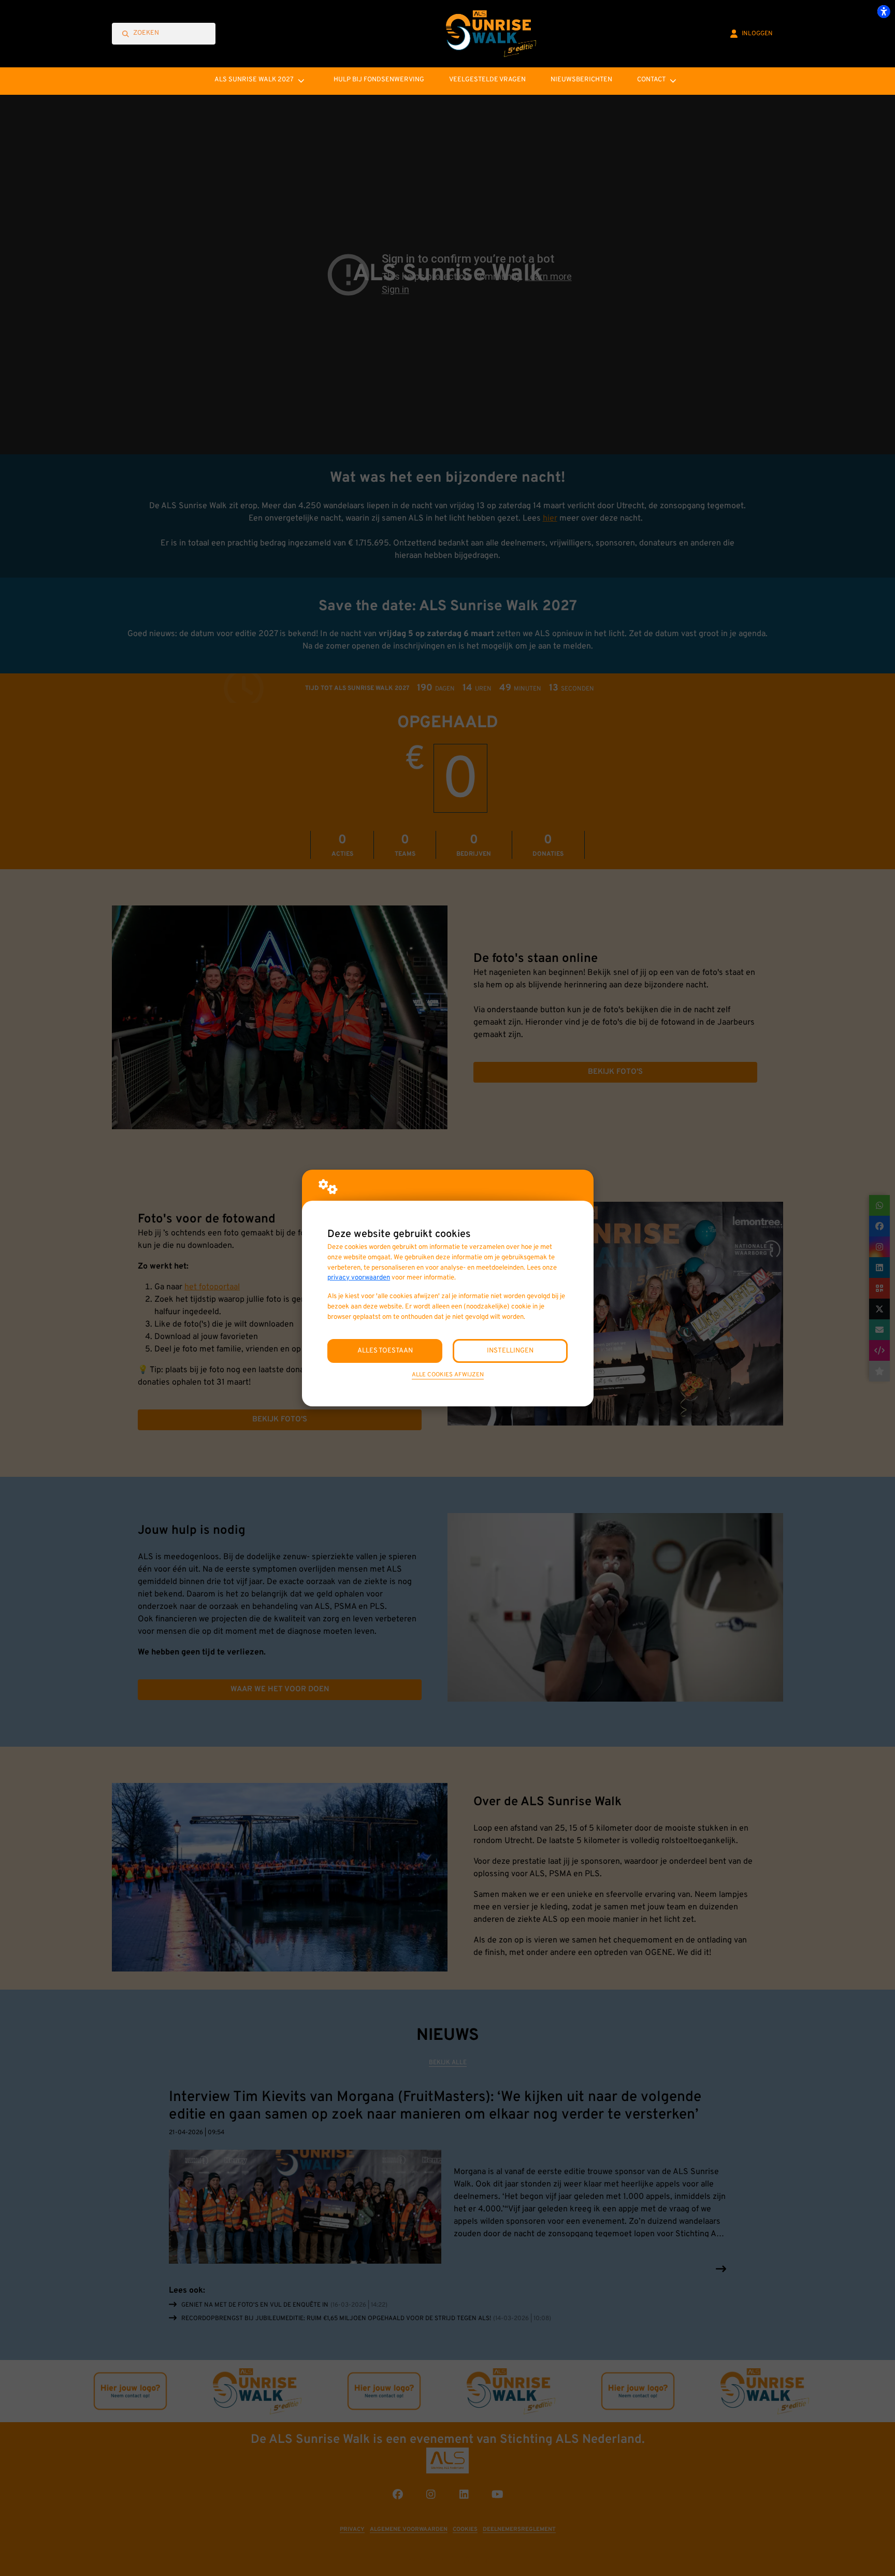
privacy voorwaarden (359, 1278)
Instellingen (510, 1351)
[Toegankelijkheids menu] (884, 11)
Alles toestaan (385, 1351)
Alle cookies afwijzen (448, 1375)
